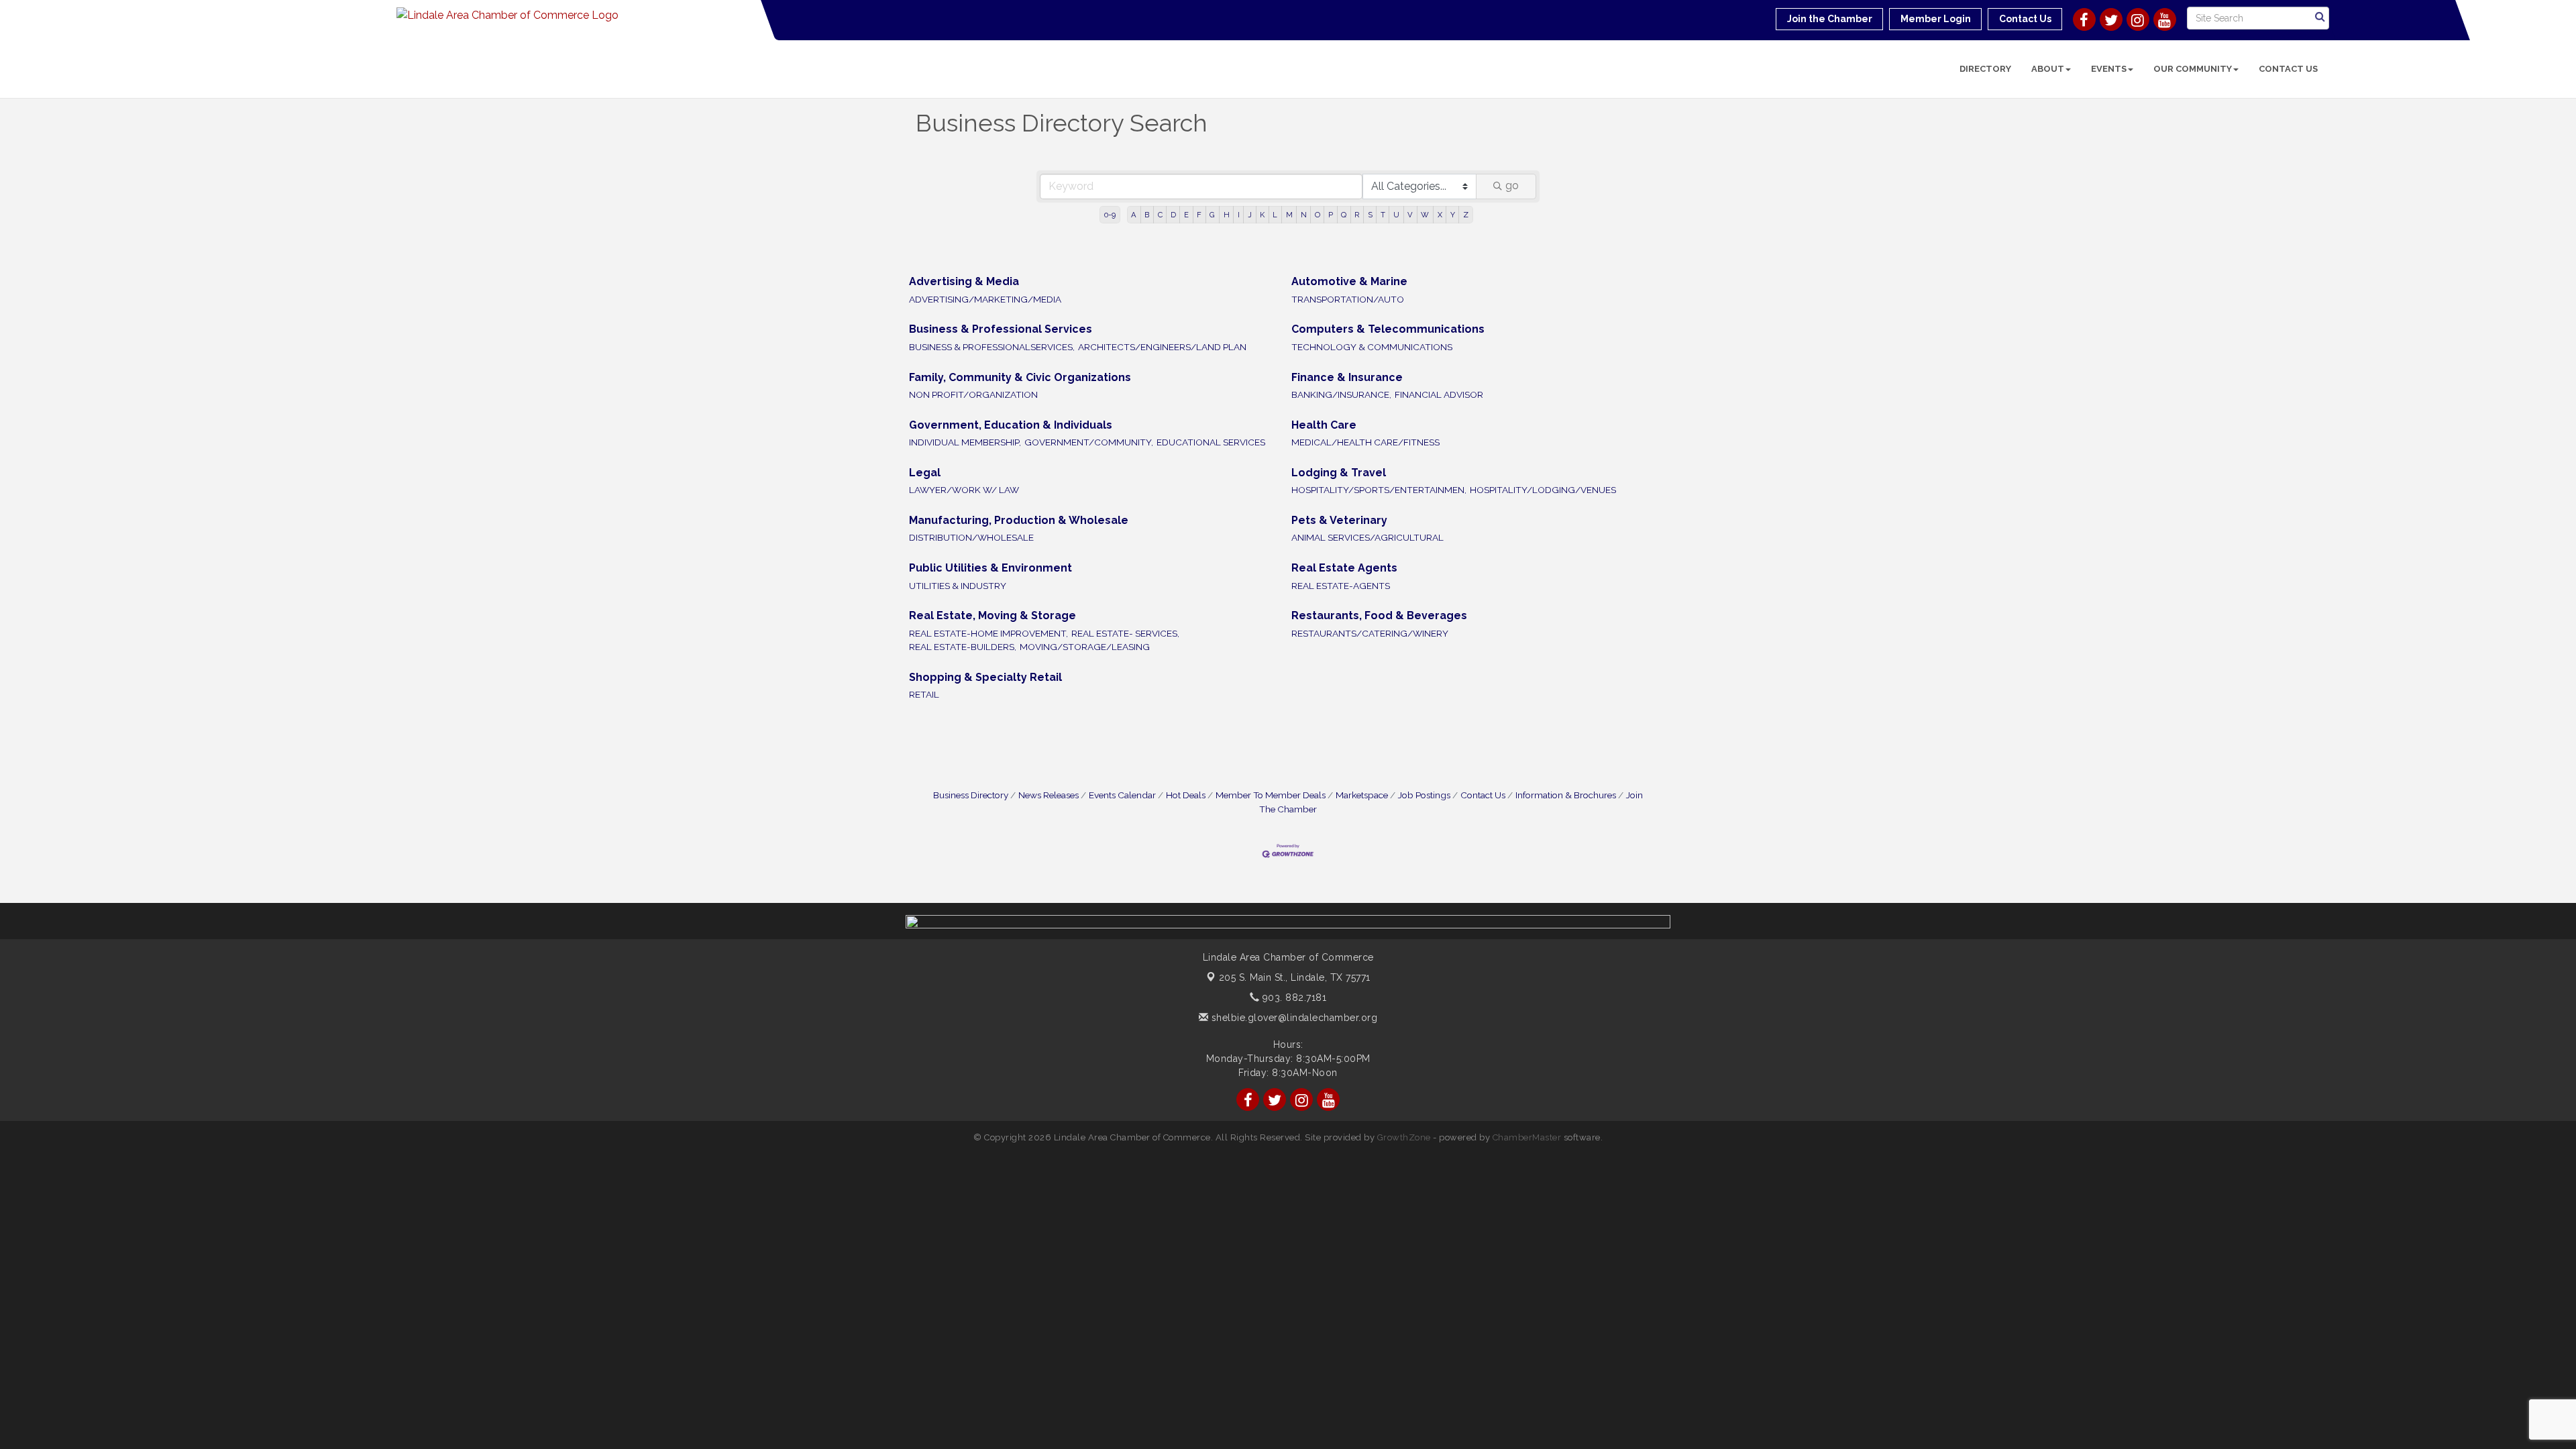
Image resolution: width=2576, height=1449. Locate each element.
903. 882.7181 (1293, 998)
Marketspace (1362, 795)
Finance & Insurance (1347, 377)
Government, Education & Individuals (1011, 425)
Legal (925, 473)
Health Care (1324, 425)
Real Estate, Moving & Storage (992, 615)
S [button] (1370, 215)
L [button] (1275, 215)
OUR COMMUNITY (2193, 69)
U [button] (1396, 215)
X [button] (1440, 215)
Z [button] (1466, 215)
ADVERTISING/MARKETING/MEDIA (985, 299)
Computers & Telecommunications (1388, 329)
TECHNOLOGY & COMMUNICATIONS (1372, 347)
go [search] (1512, 185)
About (2048, 69)
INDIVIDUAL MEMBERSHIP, (965, 442)
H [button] (1227, 215)
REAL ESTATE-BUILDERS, (963, 647)
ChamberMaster (1527, 1137)
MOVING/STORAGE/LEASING (1085, 647)
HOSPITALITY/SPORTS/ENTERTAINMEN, (1379, 490)
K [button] (1262, 215)
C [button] (1160, 215)
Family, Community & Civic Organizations (1020, 377)
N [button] (1304, 215)
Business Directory (971, 795)
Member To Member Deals (1271, 795)
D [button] (1173, 215)
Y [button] (1453, 215)
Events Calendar (1122, 795)
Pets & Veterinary (1339, 520)
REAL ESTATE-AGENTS (1341, 586)
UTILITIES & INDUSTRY (958, 586)
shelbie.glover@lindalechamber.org (1293, 1018)
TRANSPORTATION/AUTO (1348, 299)
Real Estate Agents (1344, 568)
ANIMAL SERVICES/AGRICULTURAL (1367, 537)
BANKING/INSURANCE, (1341, 394)
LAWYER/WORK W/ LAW (964, 490)
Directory (1985, 69)
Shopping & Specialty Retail (985, 677)
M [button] (1289, 215)
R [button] (1357, 215)
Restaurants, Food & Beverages (1379, 615)
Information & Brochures (1566, 795)
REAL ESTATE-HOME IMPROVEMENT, (988, 633)
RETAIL (924, 694)
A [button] (1134, 215)
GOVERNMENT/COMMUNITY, (1089, 442)
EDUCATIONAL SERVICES (1211, 442)
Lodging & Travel (1339, 473)
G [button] (1212, 215)
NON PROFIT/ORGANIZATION (973, 394)
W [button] (1425, 215)
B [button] (1147, 215)
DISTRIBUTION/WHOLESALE (971, 537)
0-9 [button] (1110, 215)
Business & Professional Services (1001, 329)
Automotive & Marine (1349, 281)
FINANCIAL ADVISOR (1439, 394)
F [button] (1199, 215)
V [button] (1410, 215)
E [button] (1186, 215)
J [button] (1250, 215)
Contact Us (2288, 69)
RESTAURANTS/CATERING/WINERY (1370, 633)
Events (2109, 69)
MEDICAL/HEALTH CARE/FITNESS (1365, 442)
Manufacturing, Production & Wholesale (1019, 520)
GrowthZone (1404, 1137)
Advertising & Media (964, 281)
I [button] (1239, 215)
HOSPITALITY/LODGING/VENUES (1543, 490)
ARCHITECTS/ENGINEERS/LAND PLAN (1162, 347)
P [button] (1331, 215)
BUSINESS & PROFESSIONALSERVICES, (992, 347)
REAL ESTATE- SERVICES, (1125, 633)
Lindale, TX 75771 (1295, 977)
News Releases (1049, 795)
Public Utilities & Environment (990, 568)
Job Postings (1424, 795)
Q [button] (1344, 215)
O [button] (1318, 215)
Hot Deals (1186, 795)
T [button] (1383, 215)
